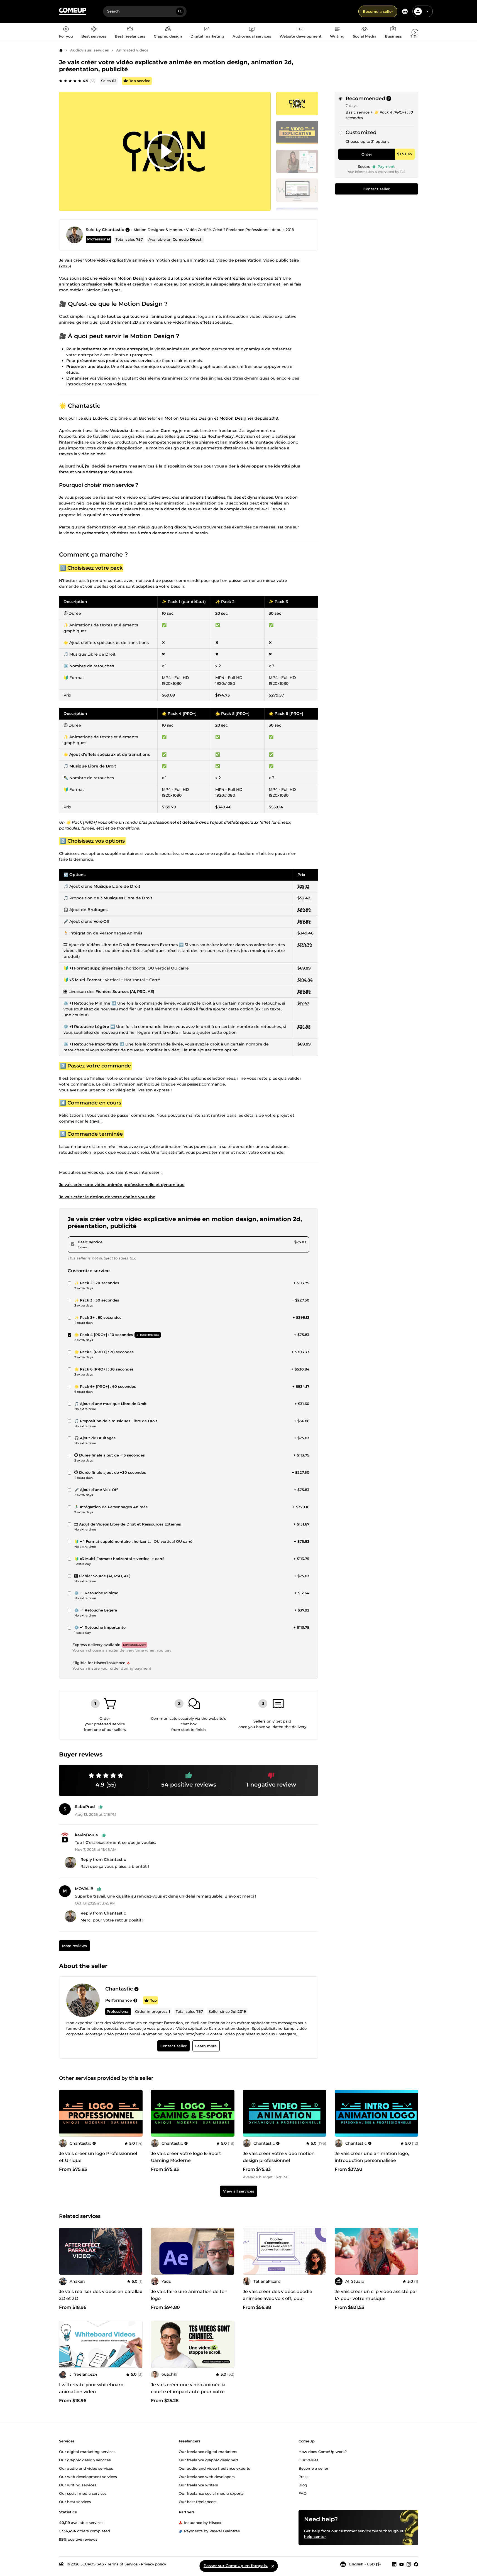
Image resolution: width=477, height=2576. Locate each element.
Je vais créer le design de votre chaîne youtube (107, 1197)
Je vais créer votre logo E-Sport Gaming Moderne (186, 2157)
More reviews (74, 1946)
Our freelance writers (198, 2485)
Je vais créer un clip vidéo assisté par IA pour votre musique (376, 2295)
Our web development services (88, 2477)
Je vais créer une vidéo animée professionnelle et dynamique (122, 1185)
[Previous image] (65, 2113)
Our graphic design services (85, 2460)
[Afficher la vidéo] (165, 151)
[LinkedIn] (394, 2564)
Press (304, 2477)
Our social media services (83, 2493)
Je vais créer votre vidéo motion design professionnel (279, 2157)
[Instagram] (409, 2564)
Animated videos (132, 50)
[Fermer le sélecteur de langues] (273, 2566)
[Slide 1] (297, 132)
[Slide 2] (297, 161)
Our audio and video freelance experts (214, 2468)
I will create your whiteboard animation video (91, 2388)
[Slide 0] (297, 104)
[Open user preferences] (427, 11)
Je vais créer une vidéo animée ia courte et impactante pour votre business (188, 2392)
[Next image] (136, 2113)
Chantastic (113, 230)
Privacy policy (153, 2564)
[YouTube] (402, 2564)
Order (367, 154)
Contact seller (376, 189)
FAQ (303, 2493)
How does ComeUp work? (323, 2452)
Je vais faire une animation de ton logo (189, 2295)
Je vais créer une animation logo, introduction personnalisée (372, 2157)
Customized (361, 132)
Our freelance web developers (207, 2477)
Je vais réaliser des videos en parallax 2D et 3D (101, 2295)
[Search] (180, 11)
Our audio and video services (86, 2468)
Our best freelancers (198, 2502)
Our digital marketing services (87, 2452)
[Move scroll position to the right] (415, 32)
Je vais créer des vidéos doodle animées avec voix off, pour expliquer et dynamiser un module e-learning (282, 2302)
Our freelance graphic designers (209, 2460)
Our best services (75, 2502)
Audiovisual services (90, 50)
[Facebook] (416, 2564)
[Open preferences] (405, 11)
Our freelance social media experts (211, 2493)
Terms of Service (122, 2564)
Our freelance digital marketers (208, 2452)
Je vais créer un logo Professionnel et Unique (98, 2157)
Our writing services (78, 2485)
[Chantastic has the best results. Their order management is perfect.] (135, 2000)
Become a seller (378, 11)
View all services (239, 2191)
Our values (309, 2460)
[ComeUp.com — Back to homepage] (73, 12)
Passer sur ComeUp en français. (236, 2566)
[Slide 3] (297, 190)
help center (315, 2536)
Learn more (206, 2046)
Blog (303, 2485)
